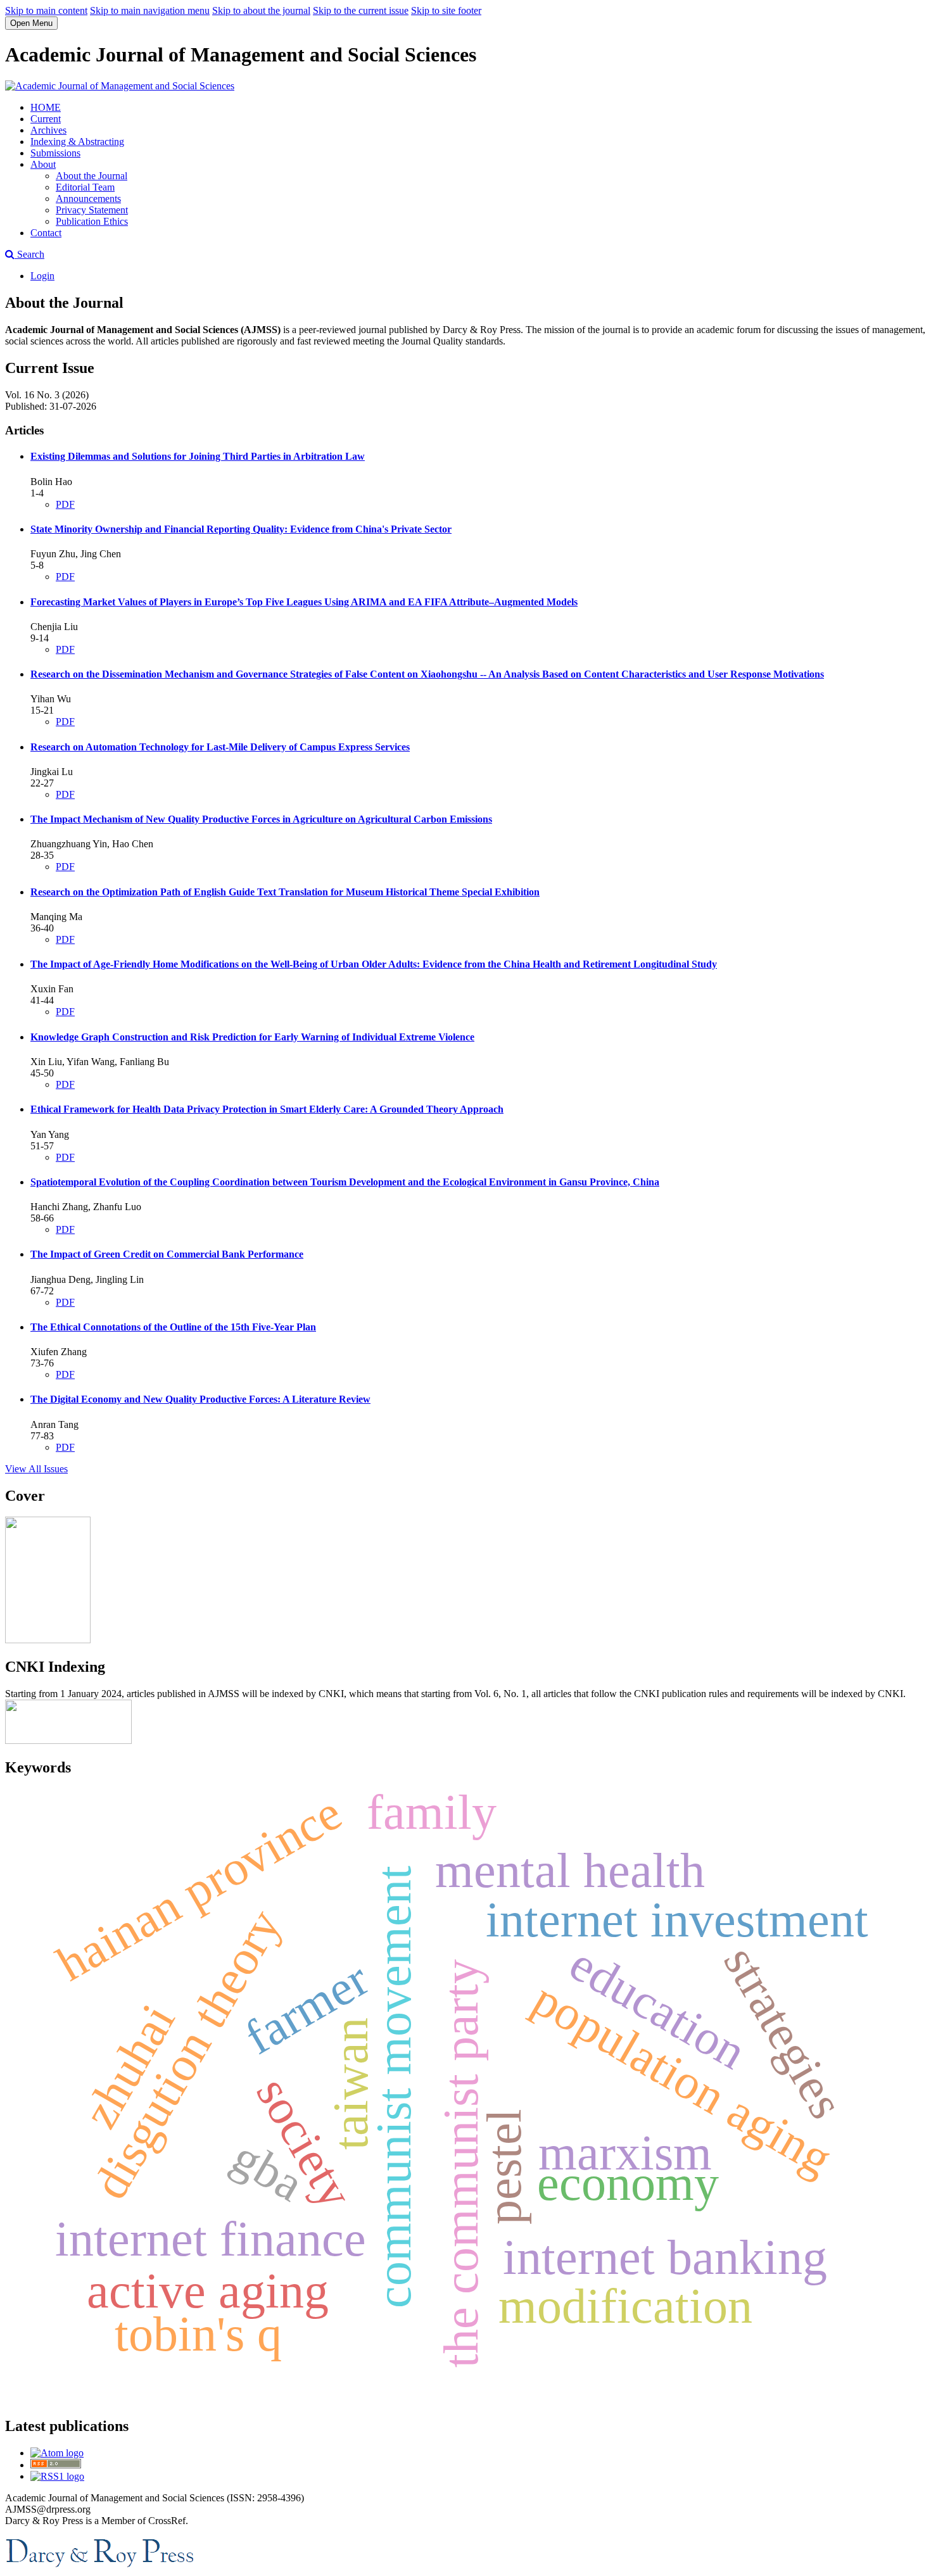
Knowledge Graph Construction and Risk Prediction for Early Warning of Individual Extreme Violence (252, 1037)
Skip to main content (46, 10)
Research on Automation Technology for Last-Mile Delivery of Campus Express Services (220, 747)
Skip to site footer (446, 10)
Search (29, 254)
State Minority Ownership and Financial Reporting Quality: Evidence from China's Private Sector (241, 529)
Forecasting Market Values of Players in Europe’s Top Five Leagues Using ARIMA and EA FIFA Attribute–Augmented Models (304, 602)
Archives (48, 130)
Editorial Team (85, 187)
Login (42, 276)
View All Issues (36, 1469)
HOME (46, 107)
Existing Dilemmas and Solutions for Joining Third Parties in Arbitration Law (198, 456)
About (43, 164)
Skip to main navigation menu (150, 10)
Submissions (55, 153)
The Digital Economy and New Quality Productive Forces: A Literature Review (200, 1399)
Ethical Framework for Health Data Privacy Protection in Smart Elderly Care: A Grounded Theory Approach (267, 1109)
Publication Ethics (92, 221)
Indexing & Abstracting (77, 142)
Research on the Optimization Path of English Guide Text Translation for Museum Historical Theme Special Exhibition (285, 892)
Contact (46, 233)
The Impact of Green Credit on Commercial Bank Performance (167, 1254)
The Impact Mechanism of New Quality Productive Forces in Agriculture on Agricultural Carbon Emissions (261, 819)
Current (46, 119)
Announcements (88, 199)
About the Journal (92, 176)
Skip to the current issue (361, 10)
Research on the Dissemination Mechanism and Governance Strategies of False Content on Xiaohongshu (427, 674)
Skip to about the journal (261, 10)
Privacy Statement (92, 210)
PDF (65, 504)
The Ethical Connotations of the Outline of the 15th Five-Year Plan (173, 1327)
